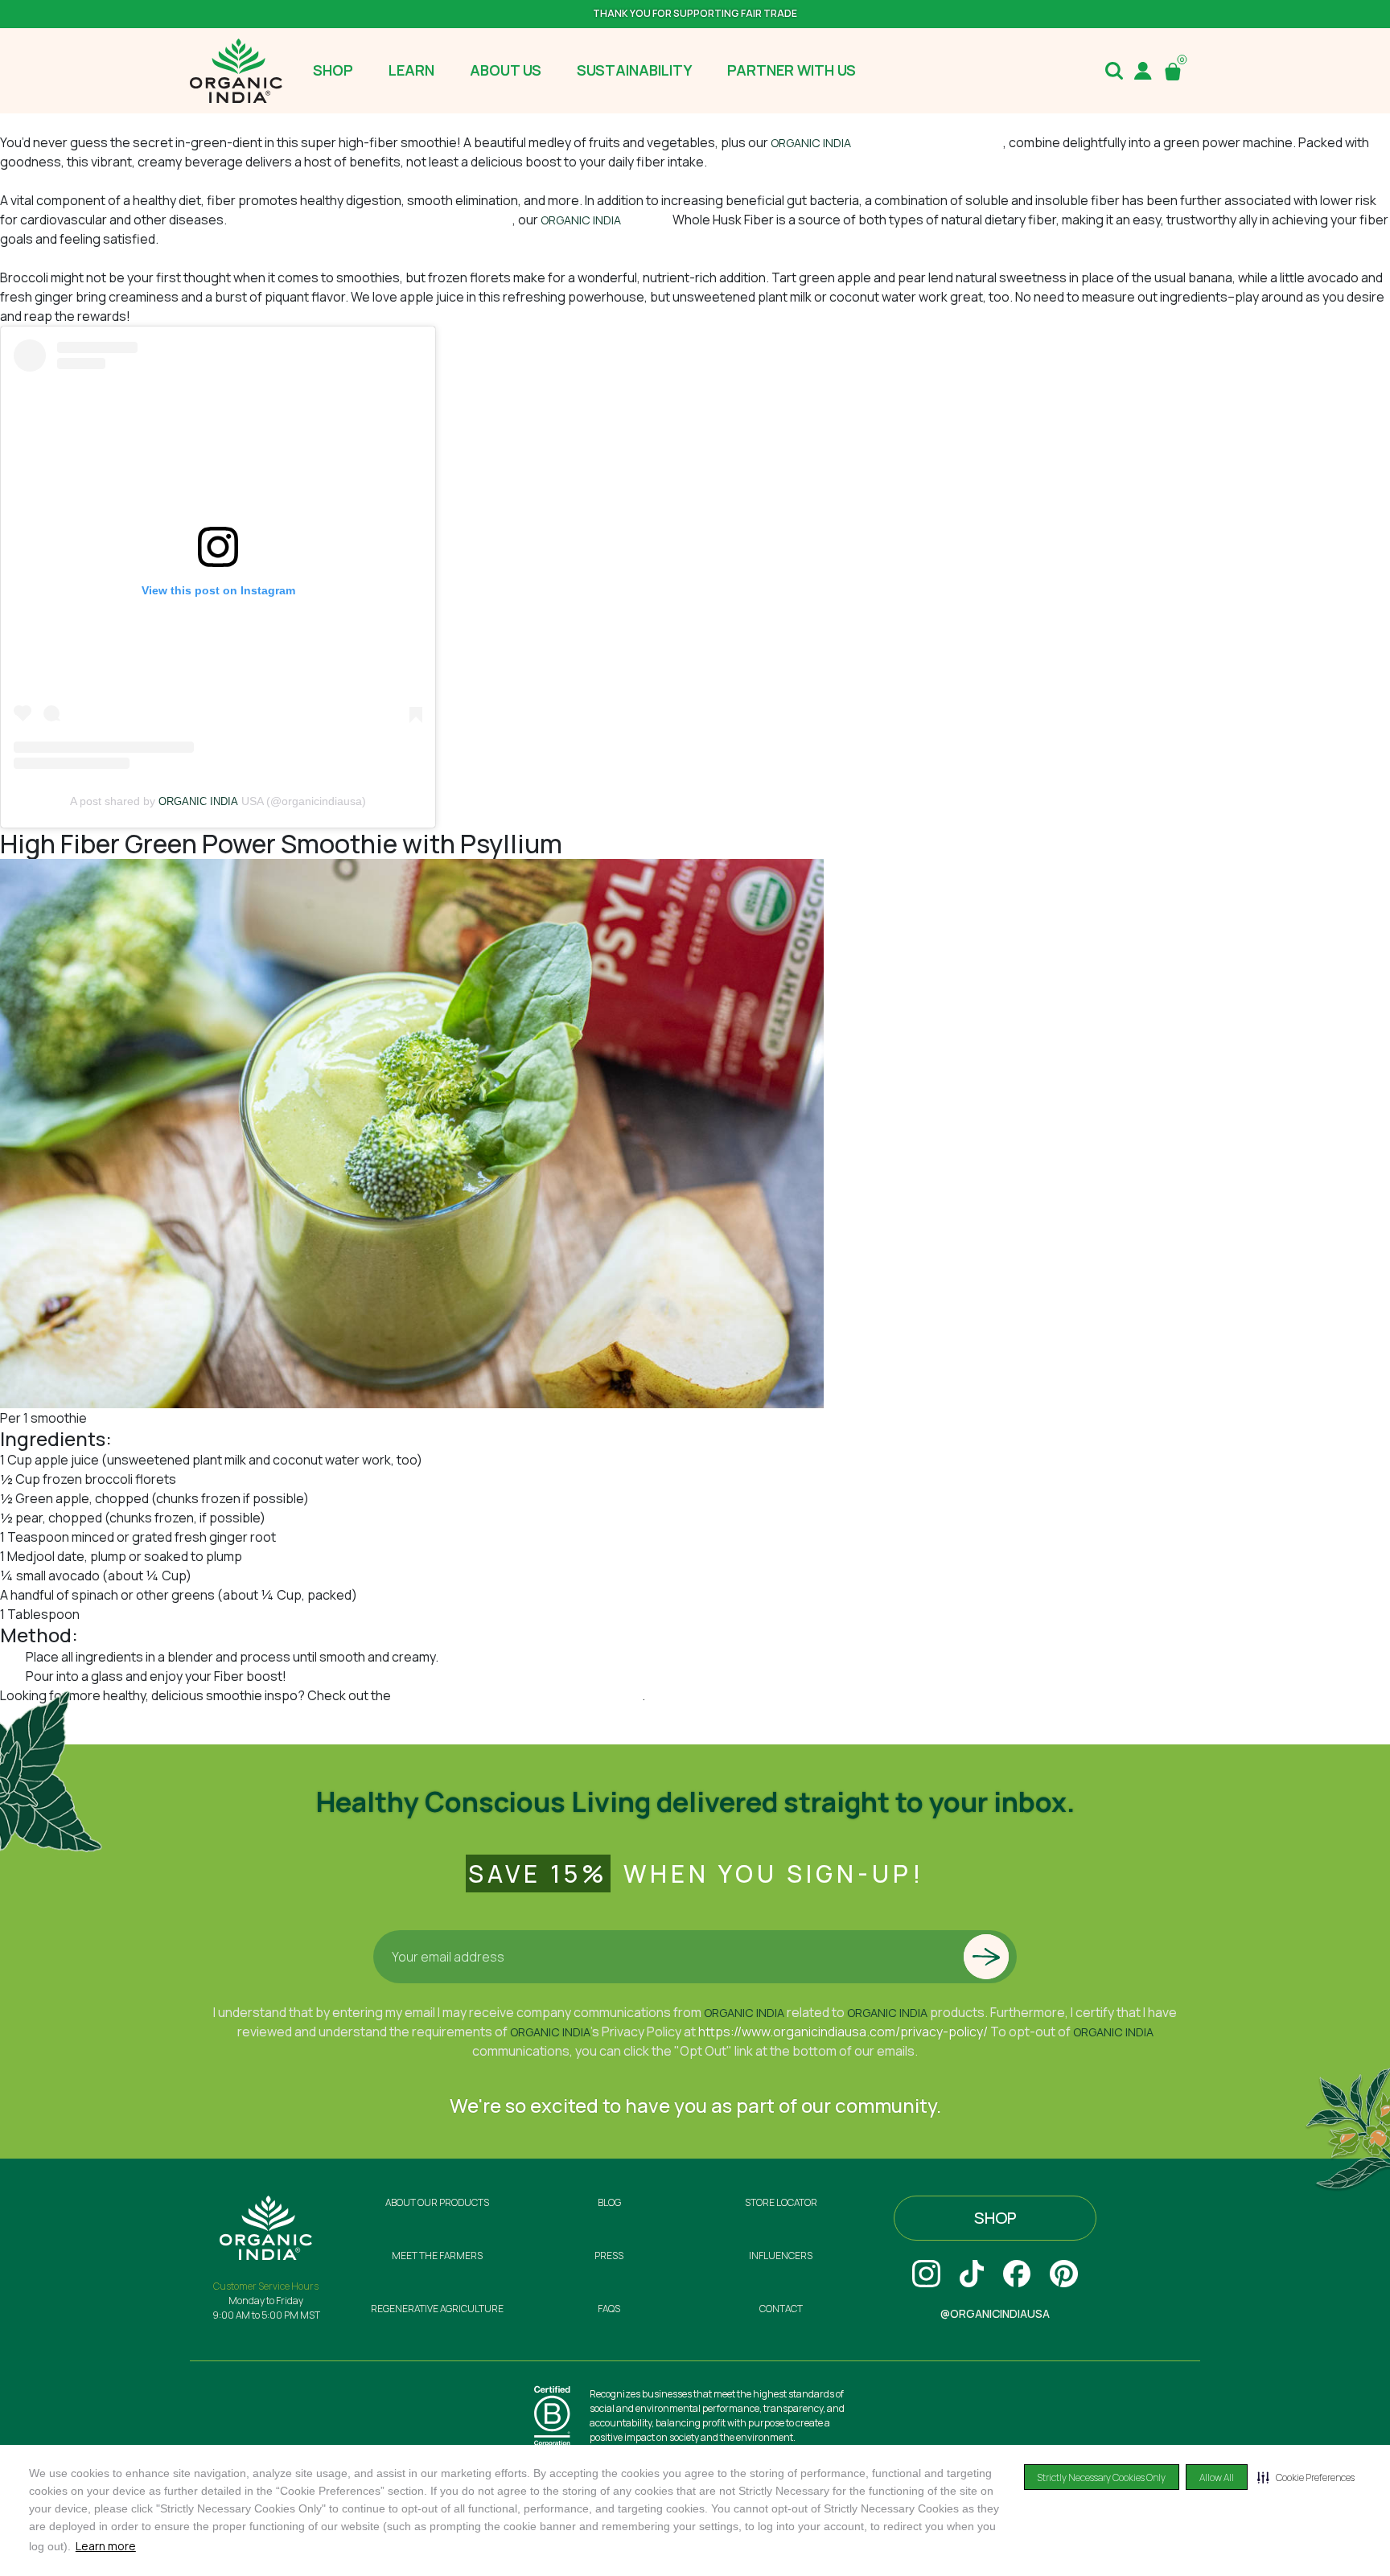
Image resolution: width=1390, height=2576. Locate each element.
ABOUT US (506, 70)
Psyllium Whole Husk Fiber (887, 142)
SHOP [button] (333, 70)
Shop (995, 2218)
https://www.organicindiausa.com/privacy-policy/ (843, 2032)
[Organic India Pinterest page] (1064, 2274)
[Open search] (1114, 71)
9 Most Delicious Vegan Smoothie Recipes (518, 1695)
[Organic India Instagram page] (926, 2274)
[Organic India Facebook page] (1017, 2274)
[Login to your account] (1143, 71)
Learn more (106, 2546)
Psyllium (648, 220)
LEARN (411, 70)
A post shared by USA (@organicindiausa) (218, 801)
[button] (1306, 2477)
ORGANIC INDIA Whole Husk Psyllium (186, 1614)
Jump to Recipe (45, 123)
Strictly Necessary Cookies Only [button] (1102, 2477)
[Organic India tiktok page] (972, 2274)
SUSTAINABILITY (634, 70)
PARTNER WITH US (792, 70)
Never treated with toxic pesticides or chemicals (371, 220)
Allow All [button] (1217, 2477)
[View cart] (1176, 71)
